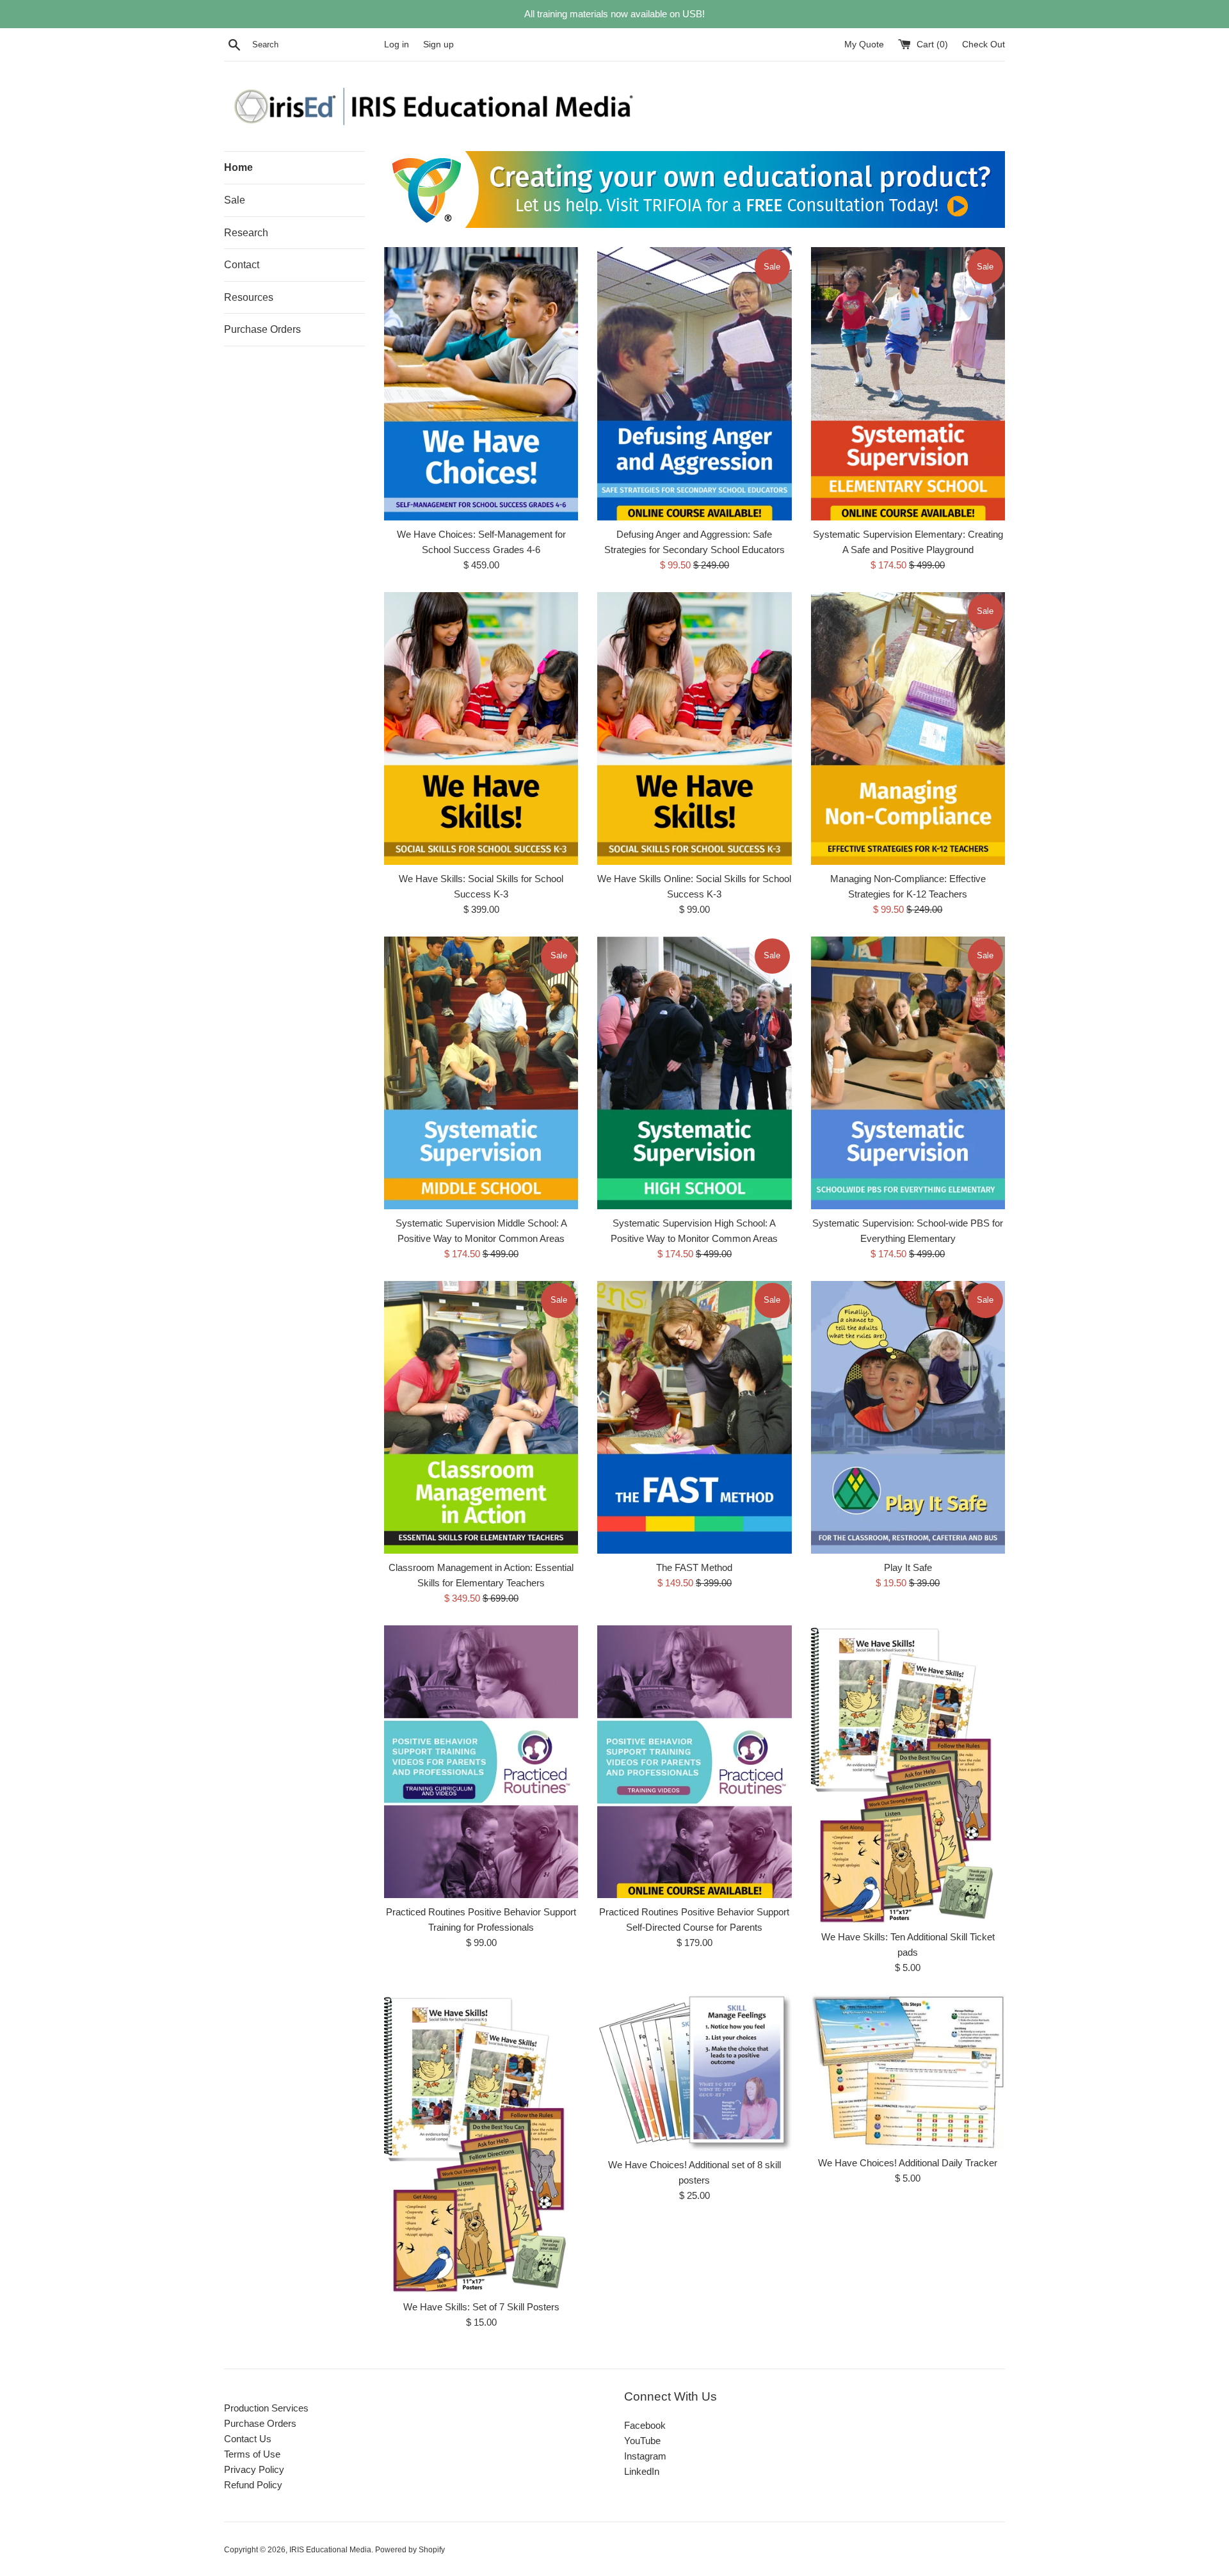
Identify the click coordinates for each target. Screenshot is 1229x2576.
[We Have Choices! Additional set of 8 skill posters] (694, 2073)
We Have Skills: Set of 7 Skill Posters (481, 2307)
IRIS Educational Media (330, 2550)
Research (246, 233)
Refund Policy (253, 2485)
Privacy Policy (254, 2469)
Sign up (438, 44)
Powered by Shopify (410, 2550)
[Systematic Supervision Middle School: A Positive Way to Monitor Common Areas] (481, 1073)
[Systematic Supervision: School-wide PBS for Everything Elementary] (908, 1073)
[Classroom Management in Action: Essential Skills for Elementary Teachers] (481, 1417)
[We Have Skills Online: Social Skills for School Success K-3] (694, 729)
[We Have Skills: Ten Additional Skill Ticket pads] (908, 1775)
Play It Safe (908, 1567)
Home (238, 167)
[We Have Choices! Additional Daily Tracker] (908, 2072)
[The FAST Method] (694, 1417)
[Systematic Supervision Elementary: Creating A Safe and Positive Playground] (908, 383)
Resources (249, 297)
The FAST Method (694, 1567)
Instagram (645, 2456)
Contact (242, 265)
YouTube (642, 2441)
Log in (397, 44)
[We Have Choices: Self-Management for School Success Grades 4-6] (481, 383)
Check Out (984, 44)
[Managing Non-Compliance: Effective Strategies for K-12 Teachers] (908, 729)
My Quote (865, 44)
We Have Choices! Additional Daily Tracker (908, 2163)
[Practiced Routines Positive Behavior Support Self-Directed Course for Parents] (694, 1762)
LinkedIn (642, 2471)
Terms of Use (252, 2454)
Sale (235, 200)
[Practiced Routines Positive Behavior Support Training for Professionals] (481, 1762)
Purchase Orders (262, 329)
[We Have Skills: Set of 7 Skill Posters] (481, 2144)
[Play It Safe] (908, 1417)
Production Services (266, 2408)
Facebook (645, 2425)
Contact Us (248, 2439)
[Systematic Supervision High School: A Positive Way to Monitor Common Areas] (694, 1073)
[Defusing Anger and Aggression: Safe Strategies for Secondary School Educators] (694, 383)
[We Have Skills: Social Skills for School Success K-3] (481, 729)
